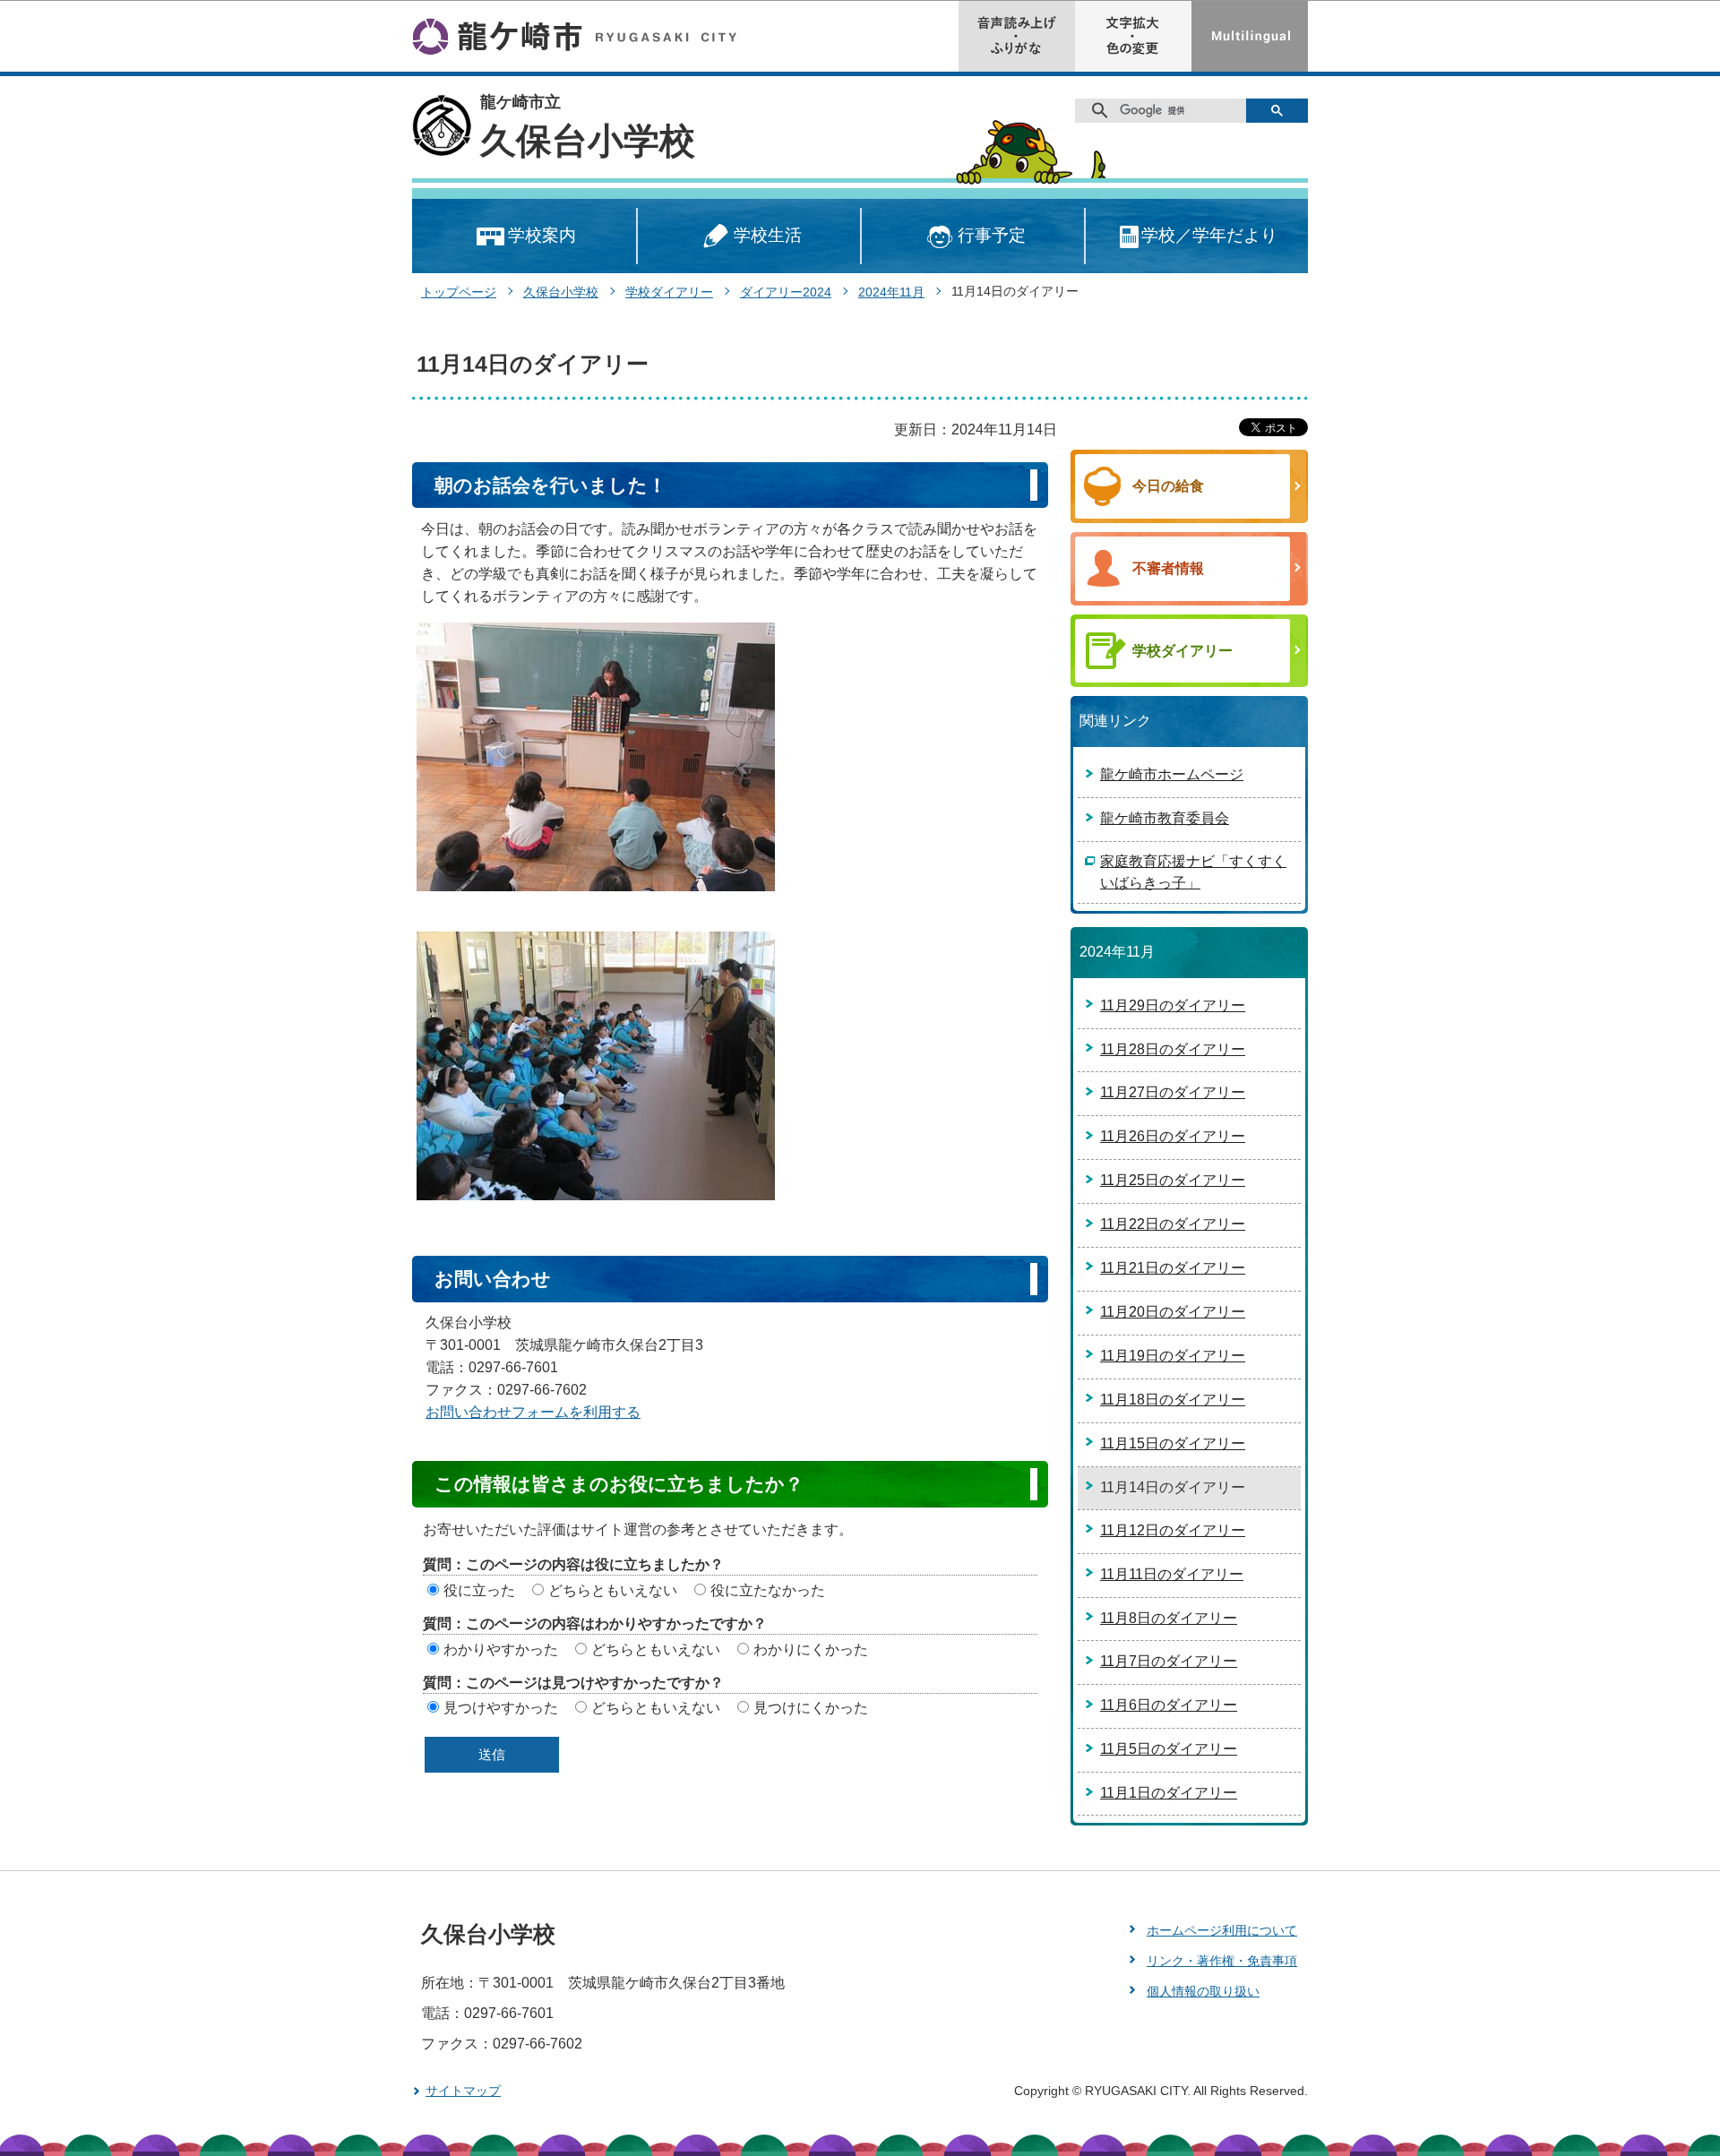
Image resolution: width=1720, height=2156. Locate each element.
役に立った (479, 1590)
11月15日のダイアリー (1173, 1443)
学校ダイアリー (669, 292)
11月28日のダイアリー (1173, 1049)
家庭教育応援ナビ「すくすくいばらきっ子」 (1193, 872)
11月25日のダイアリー (1173, 1180)
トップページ (459, 292)
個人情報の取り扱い (1203, 1991)
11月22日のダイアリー (1173, 1224)
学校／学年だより (1209, 235)
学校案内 (542, 235)
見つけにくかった (811, 1708)
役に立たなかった (768, 1590)
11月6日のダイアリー (1169, 1705)
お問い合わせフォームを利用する (533, 1412)
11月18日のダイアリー (1173, 1400)
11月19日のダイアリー (1173, 1356)
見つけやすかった (501, 1708)
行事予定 (992, 235)
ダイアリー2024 (786, 292)
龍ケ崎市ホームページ (1172, 774)
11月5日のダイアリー (1169, 1749)
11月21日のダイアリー (1173, 1268)
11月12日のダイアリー (1173, 1530)
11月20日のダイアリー (1173, 1312)
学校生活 (768, 235)
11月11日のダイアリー (1172, 1574)
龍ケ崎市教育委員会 (1165, 818)
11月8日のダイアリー (1169, 1618)
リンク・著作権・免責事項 (1222, 1961)
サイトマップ (463, 2091)
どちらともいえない (613, 1590)
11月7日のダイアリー (1169, 1661)
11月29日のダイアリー (1173, 1005)
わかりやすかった (501, 1649)
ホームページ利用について (1222, 1930)
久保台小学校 (588, 141)
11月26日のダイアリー (1173, 1136)
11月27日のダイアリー (1173, 1092)
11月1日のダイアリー (1169, 1793)
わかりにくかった (811, 1649)
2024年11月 (891, 292)
